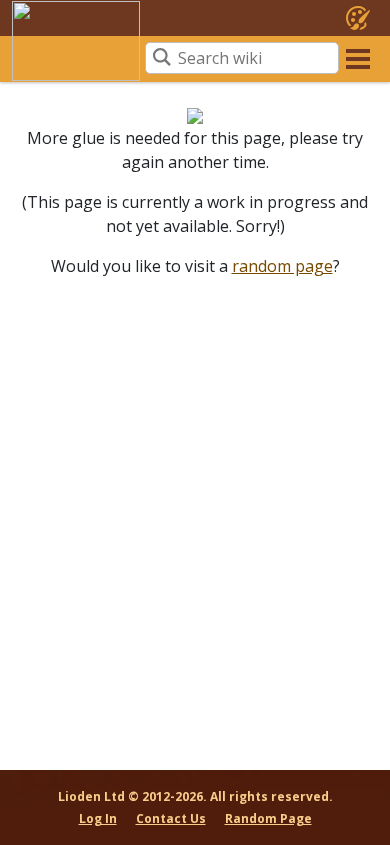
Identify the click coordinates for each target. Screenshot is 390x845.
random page (282, 266)
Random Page (268, 818)
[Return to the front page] (76, 41)
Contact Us (171, 818)
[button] (358, 58)
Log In (98, 818)
